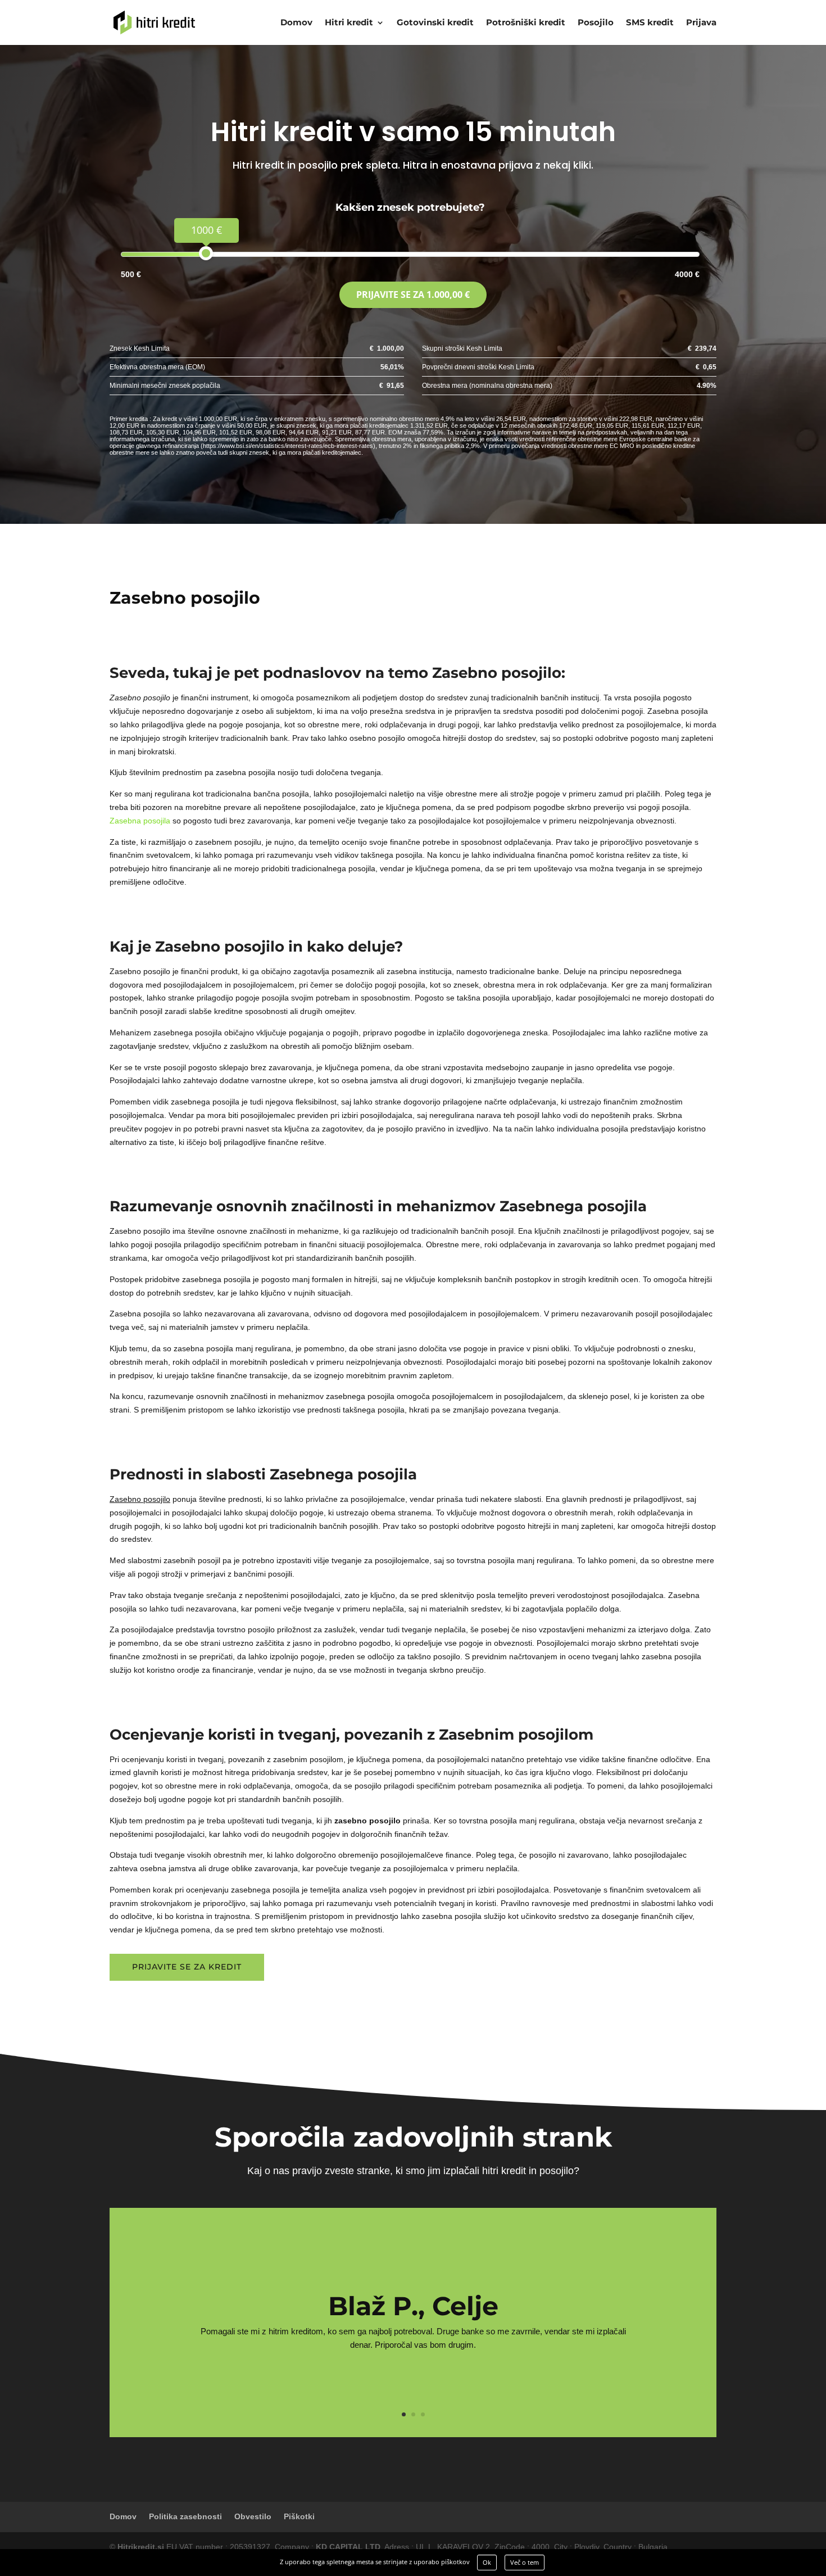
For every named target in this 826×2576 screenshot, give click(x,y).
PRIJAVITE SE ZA (413, 295)
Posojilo (596, 23)
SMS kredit (650, 23)
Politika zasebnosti (185, 2516)
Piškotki (299, 2516)
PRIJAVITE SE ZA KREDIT (187, 1967)
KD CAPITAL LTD (348, 2547)
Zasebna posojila (140, 821)
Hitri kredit (349, 23)
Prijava (701, 23)
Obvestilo (253, 2516)
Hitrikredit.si (141, 2547)
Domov (296, 23)
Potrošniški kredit (526, 23)
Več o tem (525, 2562)
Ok (487, 2562)
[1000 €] (206, 253)
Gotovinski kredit (435, 23)
